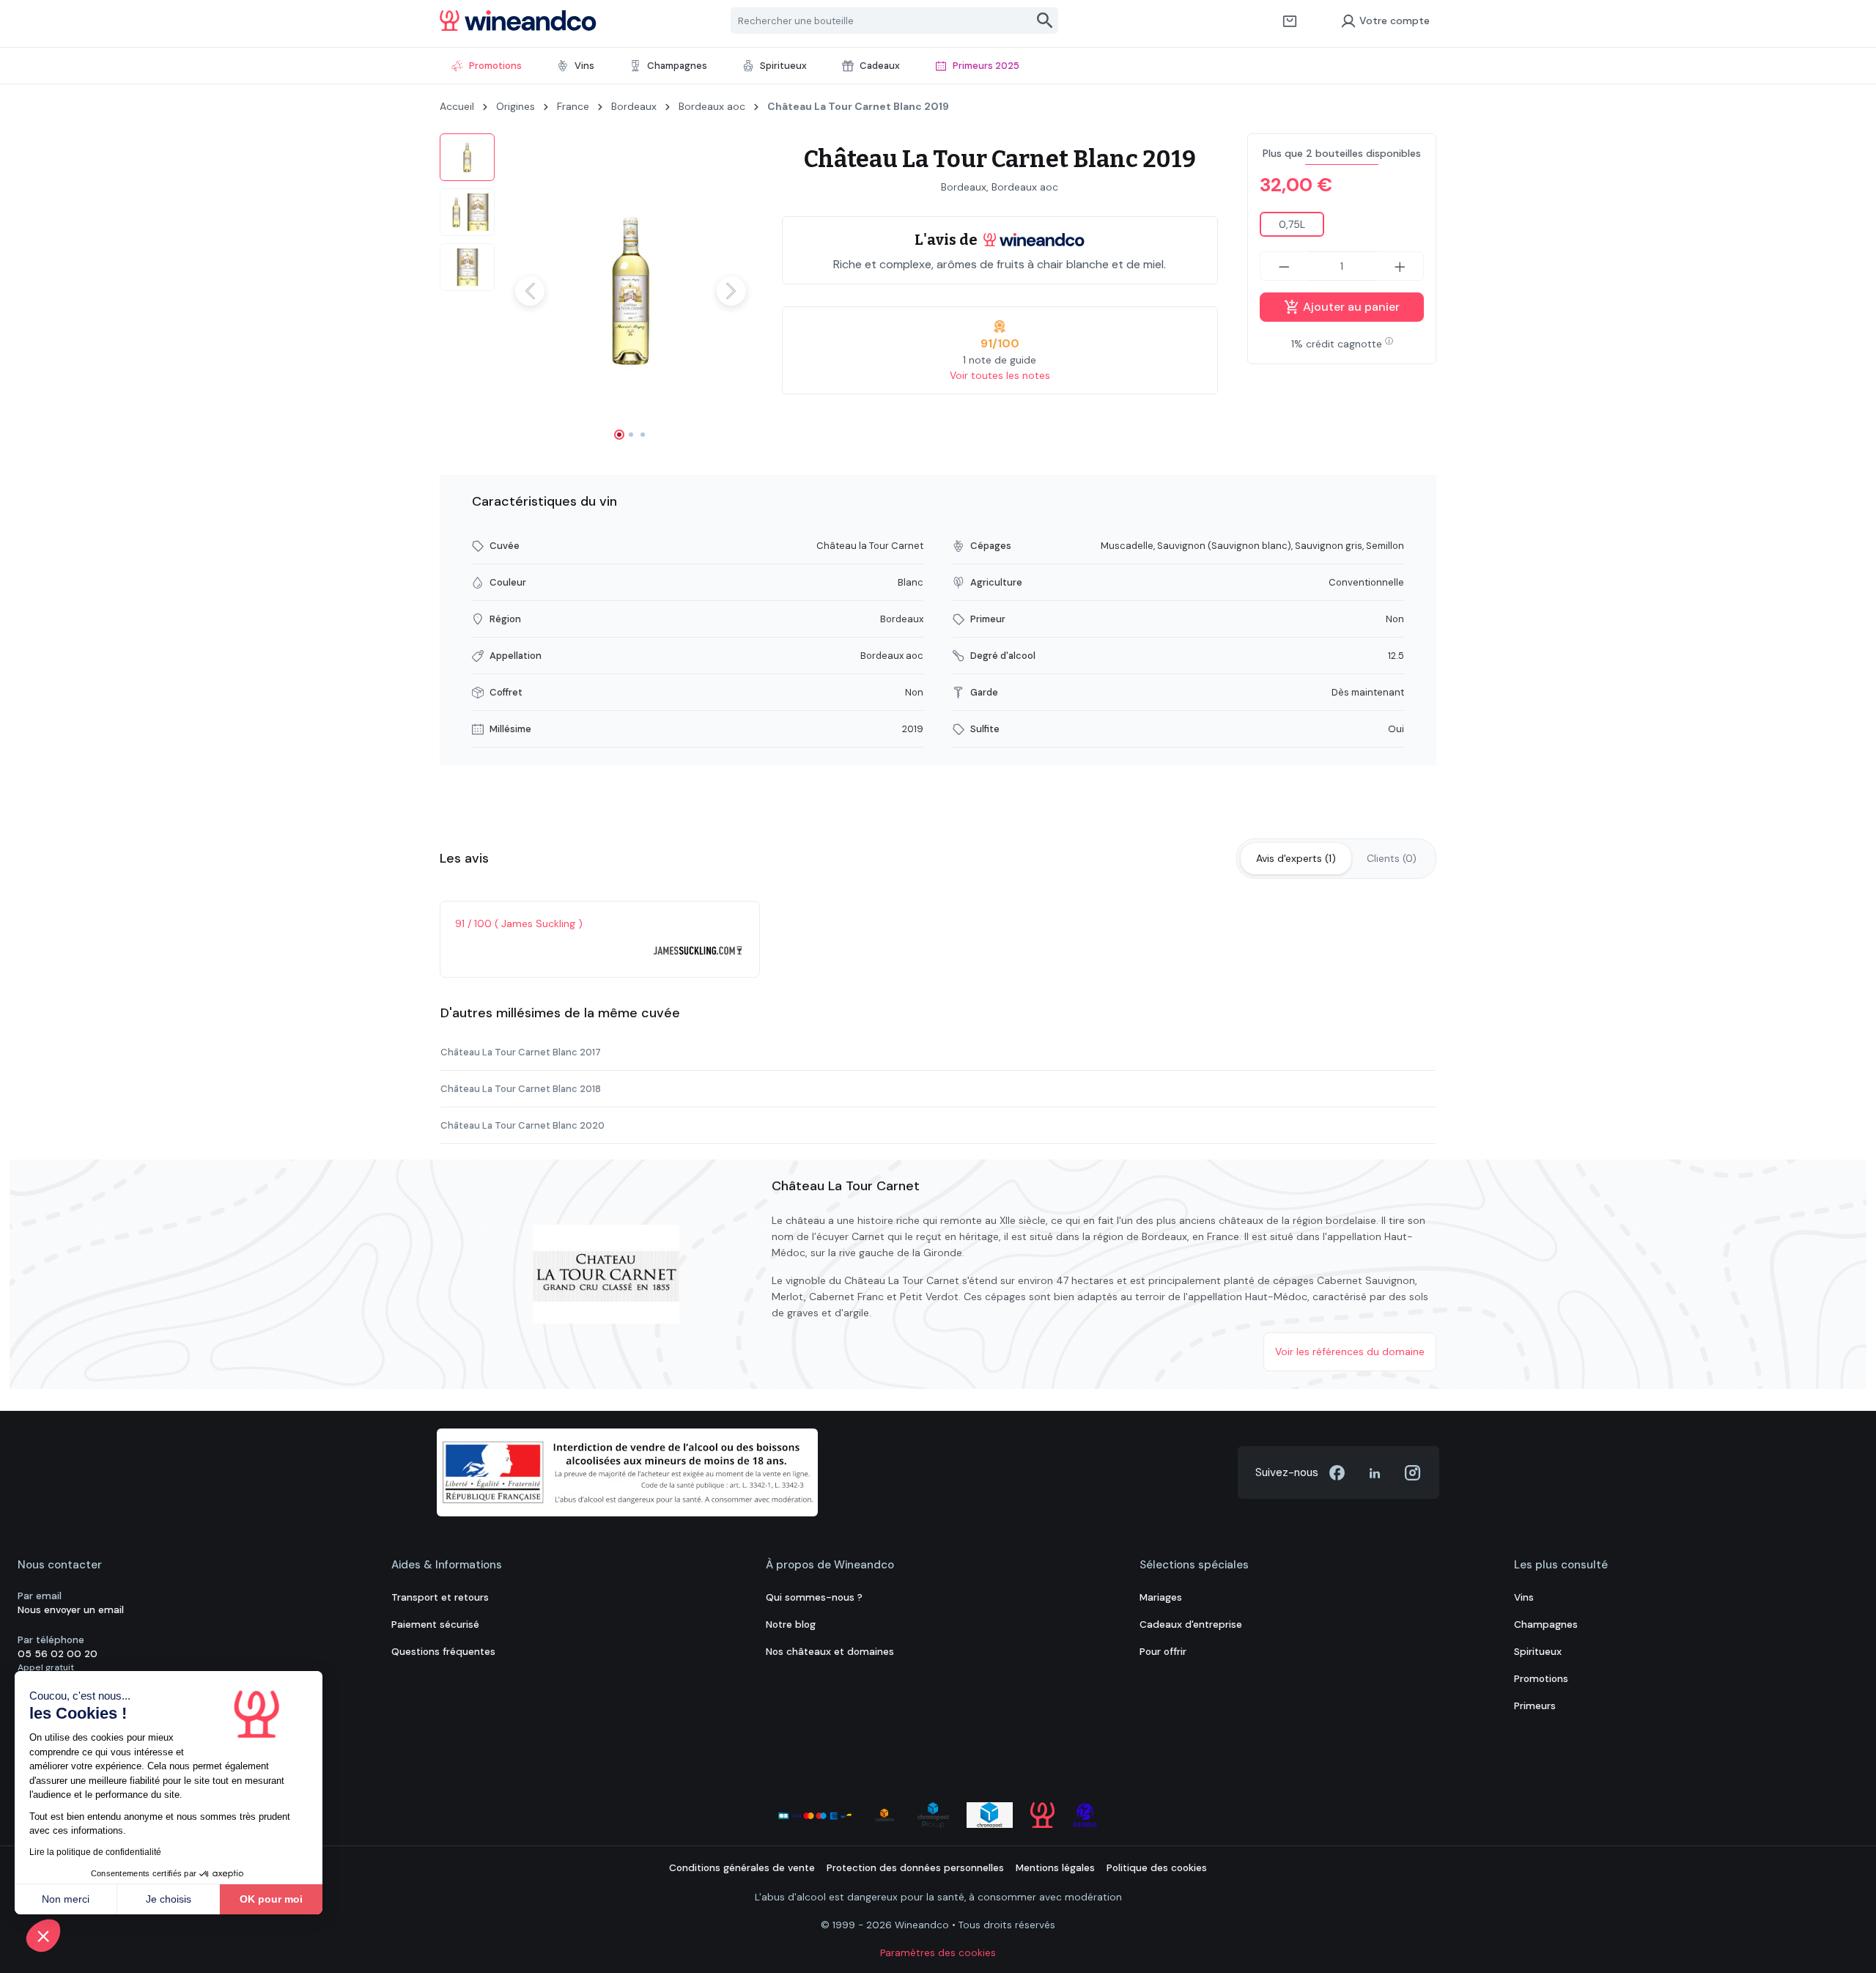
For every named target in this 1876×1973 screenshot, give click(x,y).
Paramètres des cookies (938, 1953)
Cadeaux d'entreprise (1191, 1625)
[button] (43, 1936)
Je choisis (169, 1899)
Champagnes (1546, 1625)
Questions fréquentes (443, 1652)
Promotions (1541, 1679)
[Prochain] (731, 291)
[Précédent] (530, 291)
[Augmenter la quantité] (1400, 266)
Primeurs (1535, 1706)
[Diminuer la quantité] (1284, 266)
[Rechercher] (1045, 21)
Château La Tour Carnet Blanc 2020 (522, 1125)
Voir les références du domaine (1350, 1351)
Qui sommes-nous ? (814, 1597)
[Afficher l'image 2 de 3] (631, 435)
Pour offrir (1163, 1652)
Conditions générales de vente (742, 1868)
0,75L (1292, 224)
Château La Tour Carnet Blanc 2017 (521, 1052)
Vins (1524, 1597)
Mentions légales (1055, 1868)
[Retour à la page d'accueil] (518, 21)
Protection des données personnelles (915, 1868)
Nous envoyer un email (71, 1610)
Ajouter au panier (1350, 307)
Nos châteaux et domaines (830, 1652)
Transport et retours (440, 1597)
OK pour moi (271, 1899)
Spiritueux (1538, 1652)
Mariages (1161, 1597)
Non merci (66, 1899)
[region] (596, 291)
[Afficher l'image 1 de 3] (619, 435)
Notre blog (791, 1625)
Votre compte (1395, 21)
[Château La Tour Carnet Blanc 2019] (631, 291)
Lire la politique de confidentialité (95, 1852)
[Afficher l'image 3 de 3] (643, 435)
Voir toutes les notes (1000, 375)
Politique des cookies (1157, 1868)
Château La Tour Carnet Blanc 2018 (521, 1089)
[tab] (1296, 859)
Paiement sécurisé (435, 1625)
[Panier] (1290, 21)
